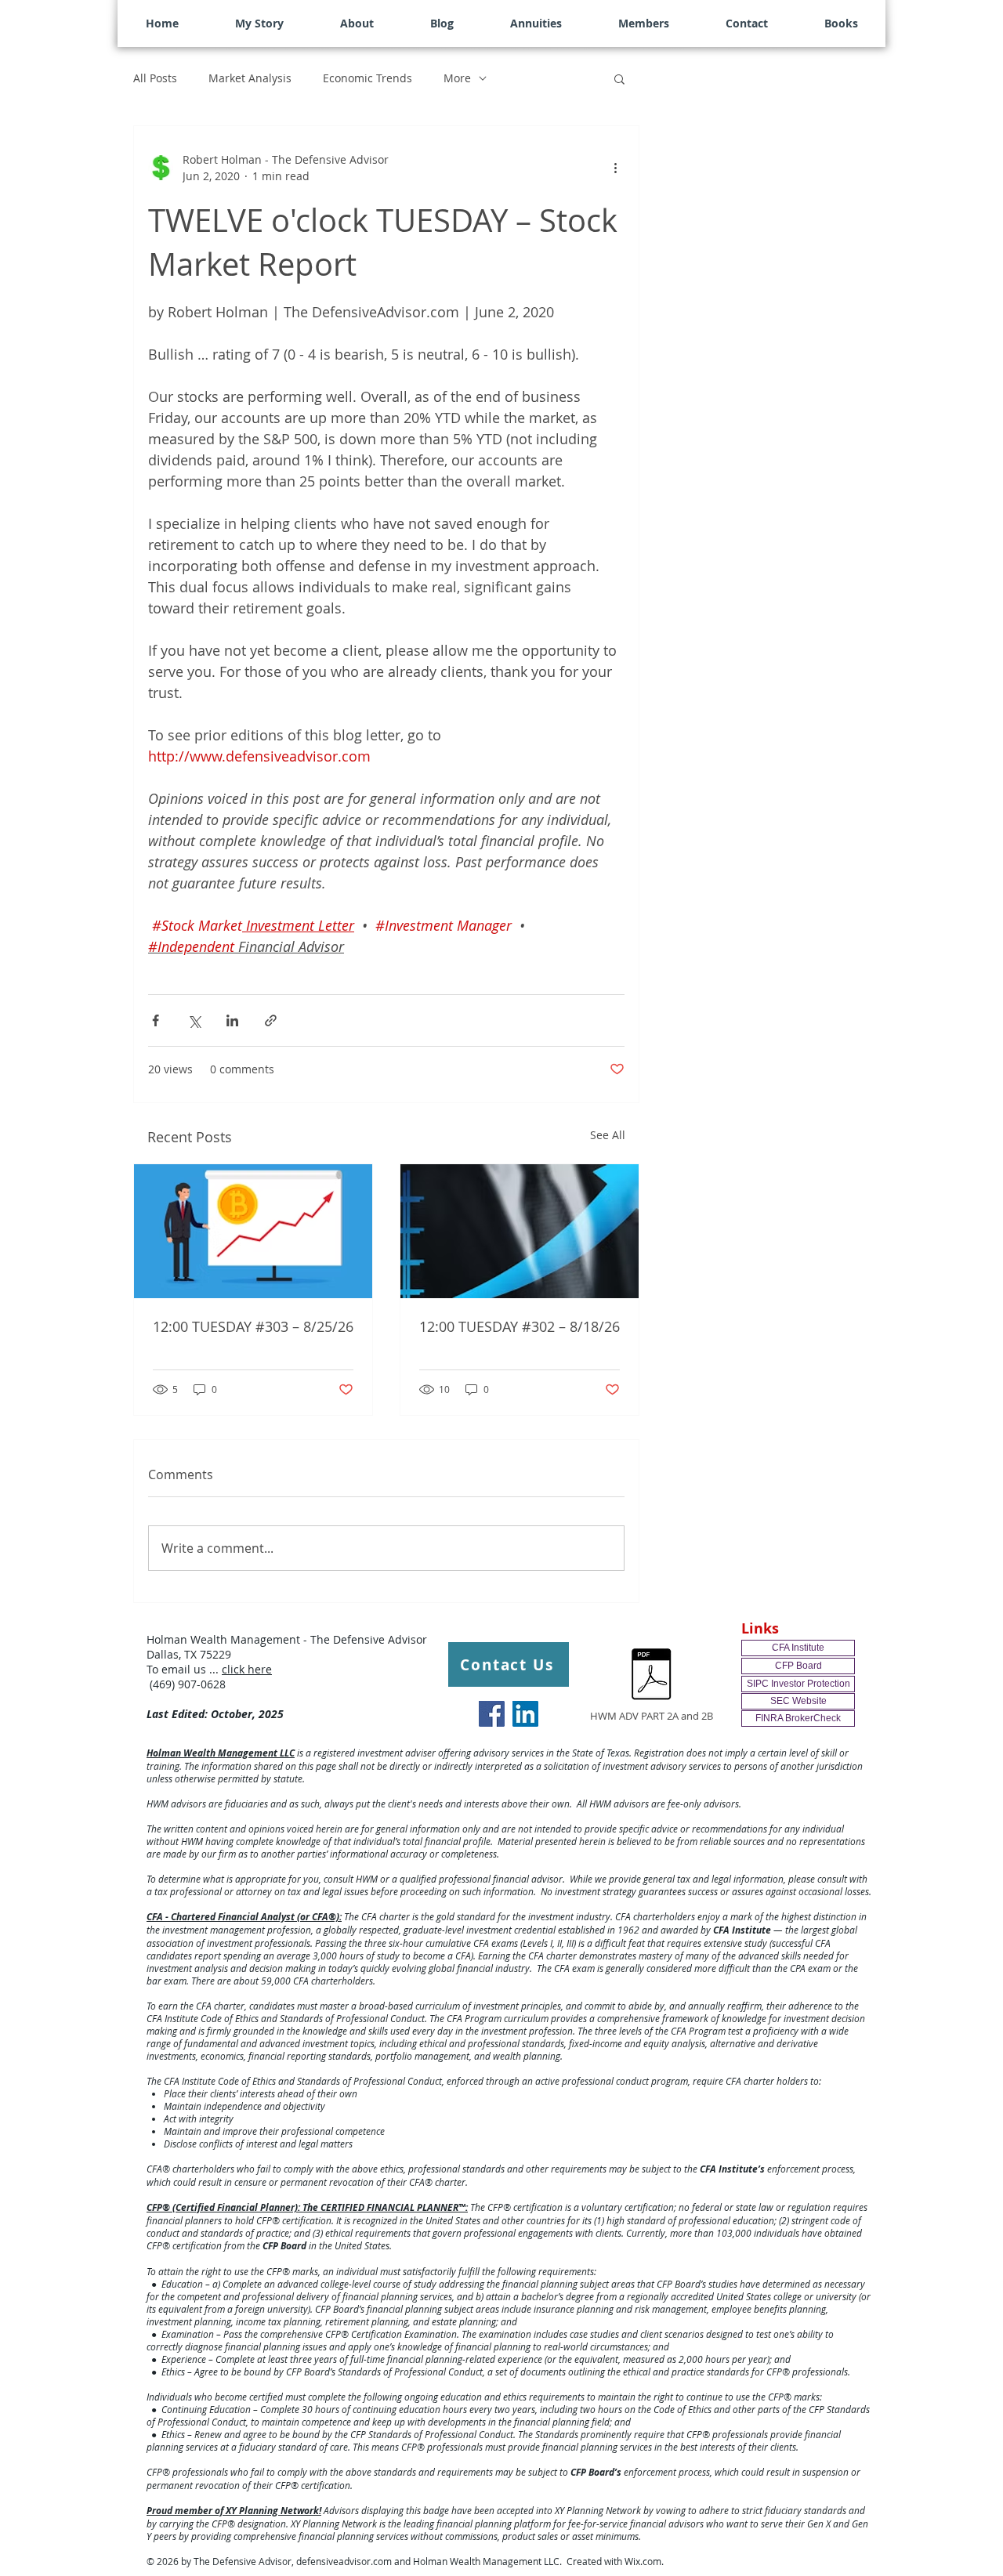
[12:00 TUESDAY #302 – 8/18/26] (520, 1231)
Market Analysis (250, 78)
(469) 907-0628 (186, 1684)
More (457, 78)
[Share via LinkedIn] (232, 1020)
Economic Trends (368, 78)
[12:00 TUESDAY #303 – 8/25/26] (253, 1231)
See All (608, 1135)
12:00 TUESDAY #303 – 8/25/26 (253, 1326)
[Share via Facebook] (156, 1020)
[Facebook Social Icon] (492, 1714)
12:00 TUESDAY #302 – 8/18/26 (520, 1326)
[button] (619, 78)
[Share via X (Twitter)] (194, 1020)
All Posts (155, 78)
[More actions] (615, 168)
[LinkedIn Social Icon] (525, 1714)
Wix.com (643, 2561)
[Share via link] (271, 1020)
